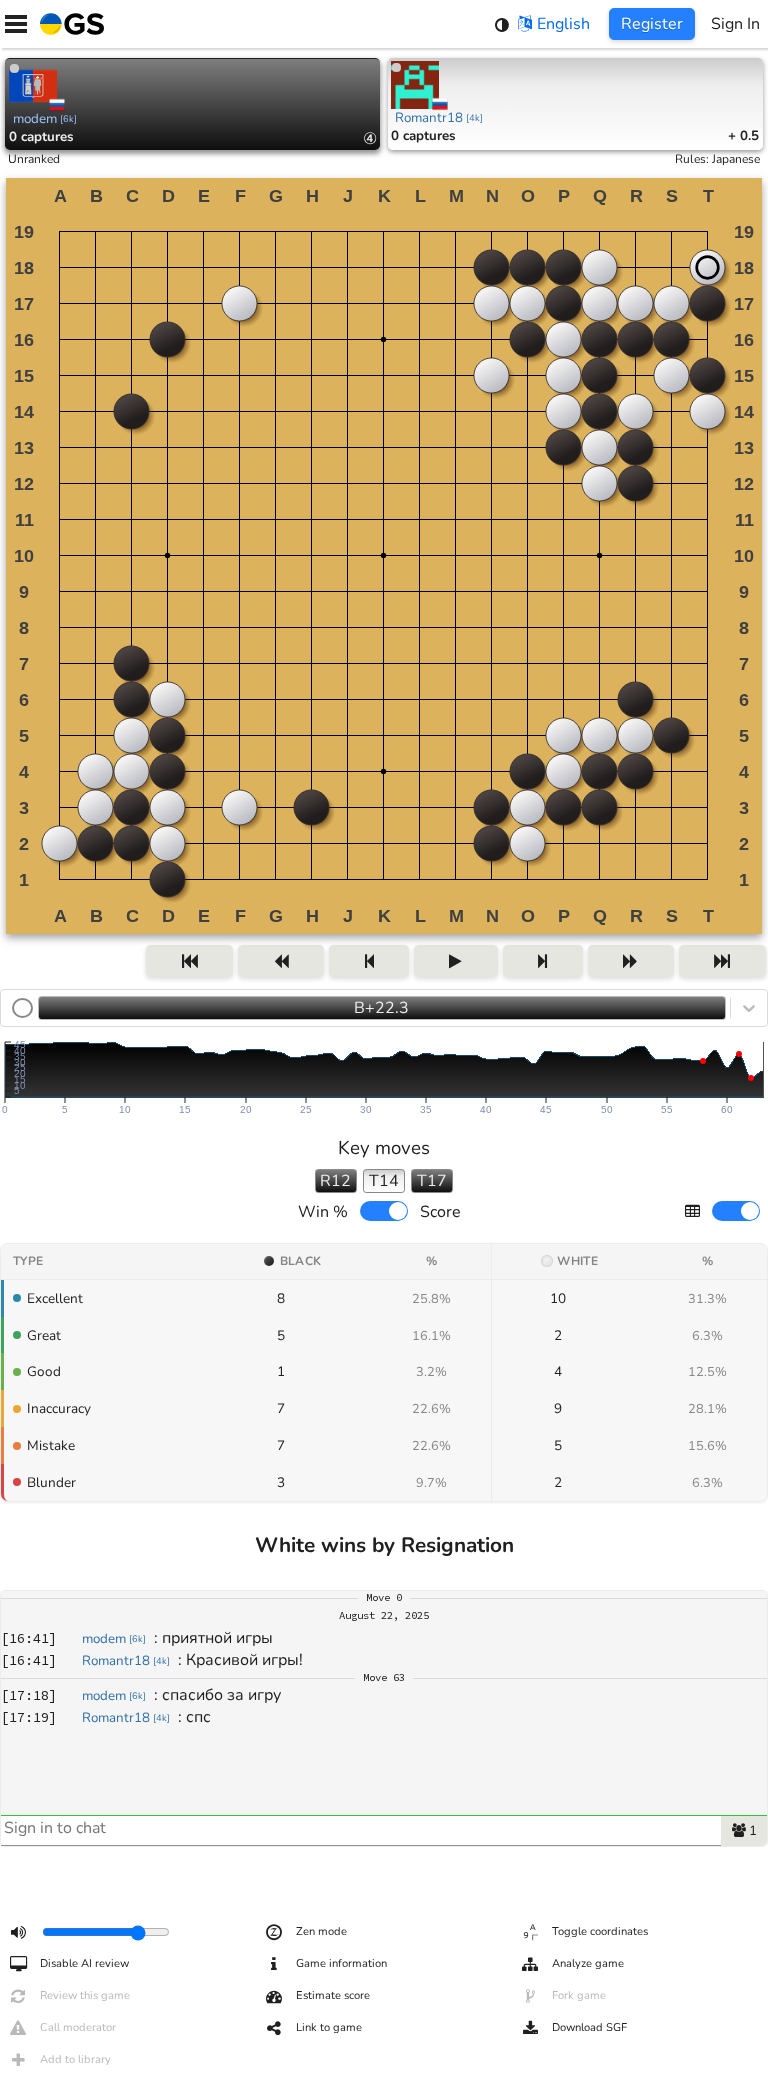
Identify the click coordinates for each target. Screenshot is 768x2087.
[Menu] (16, 24)
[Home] (68, 24)
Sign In (735, 24)
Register (652, 24)
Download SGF (589, 2027)
